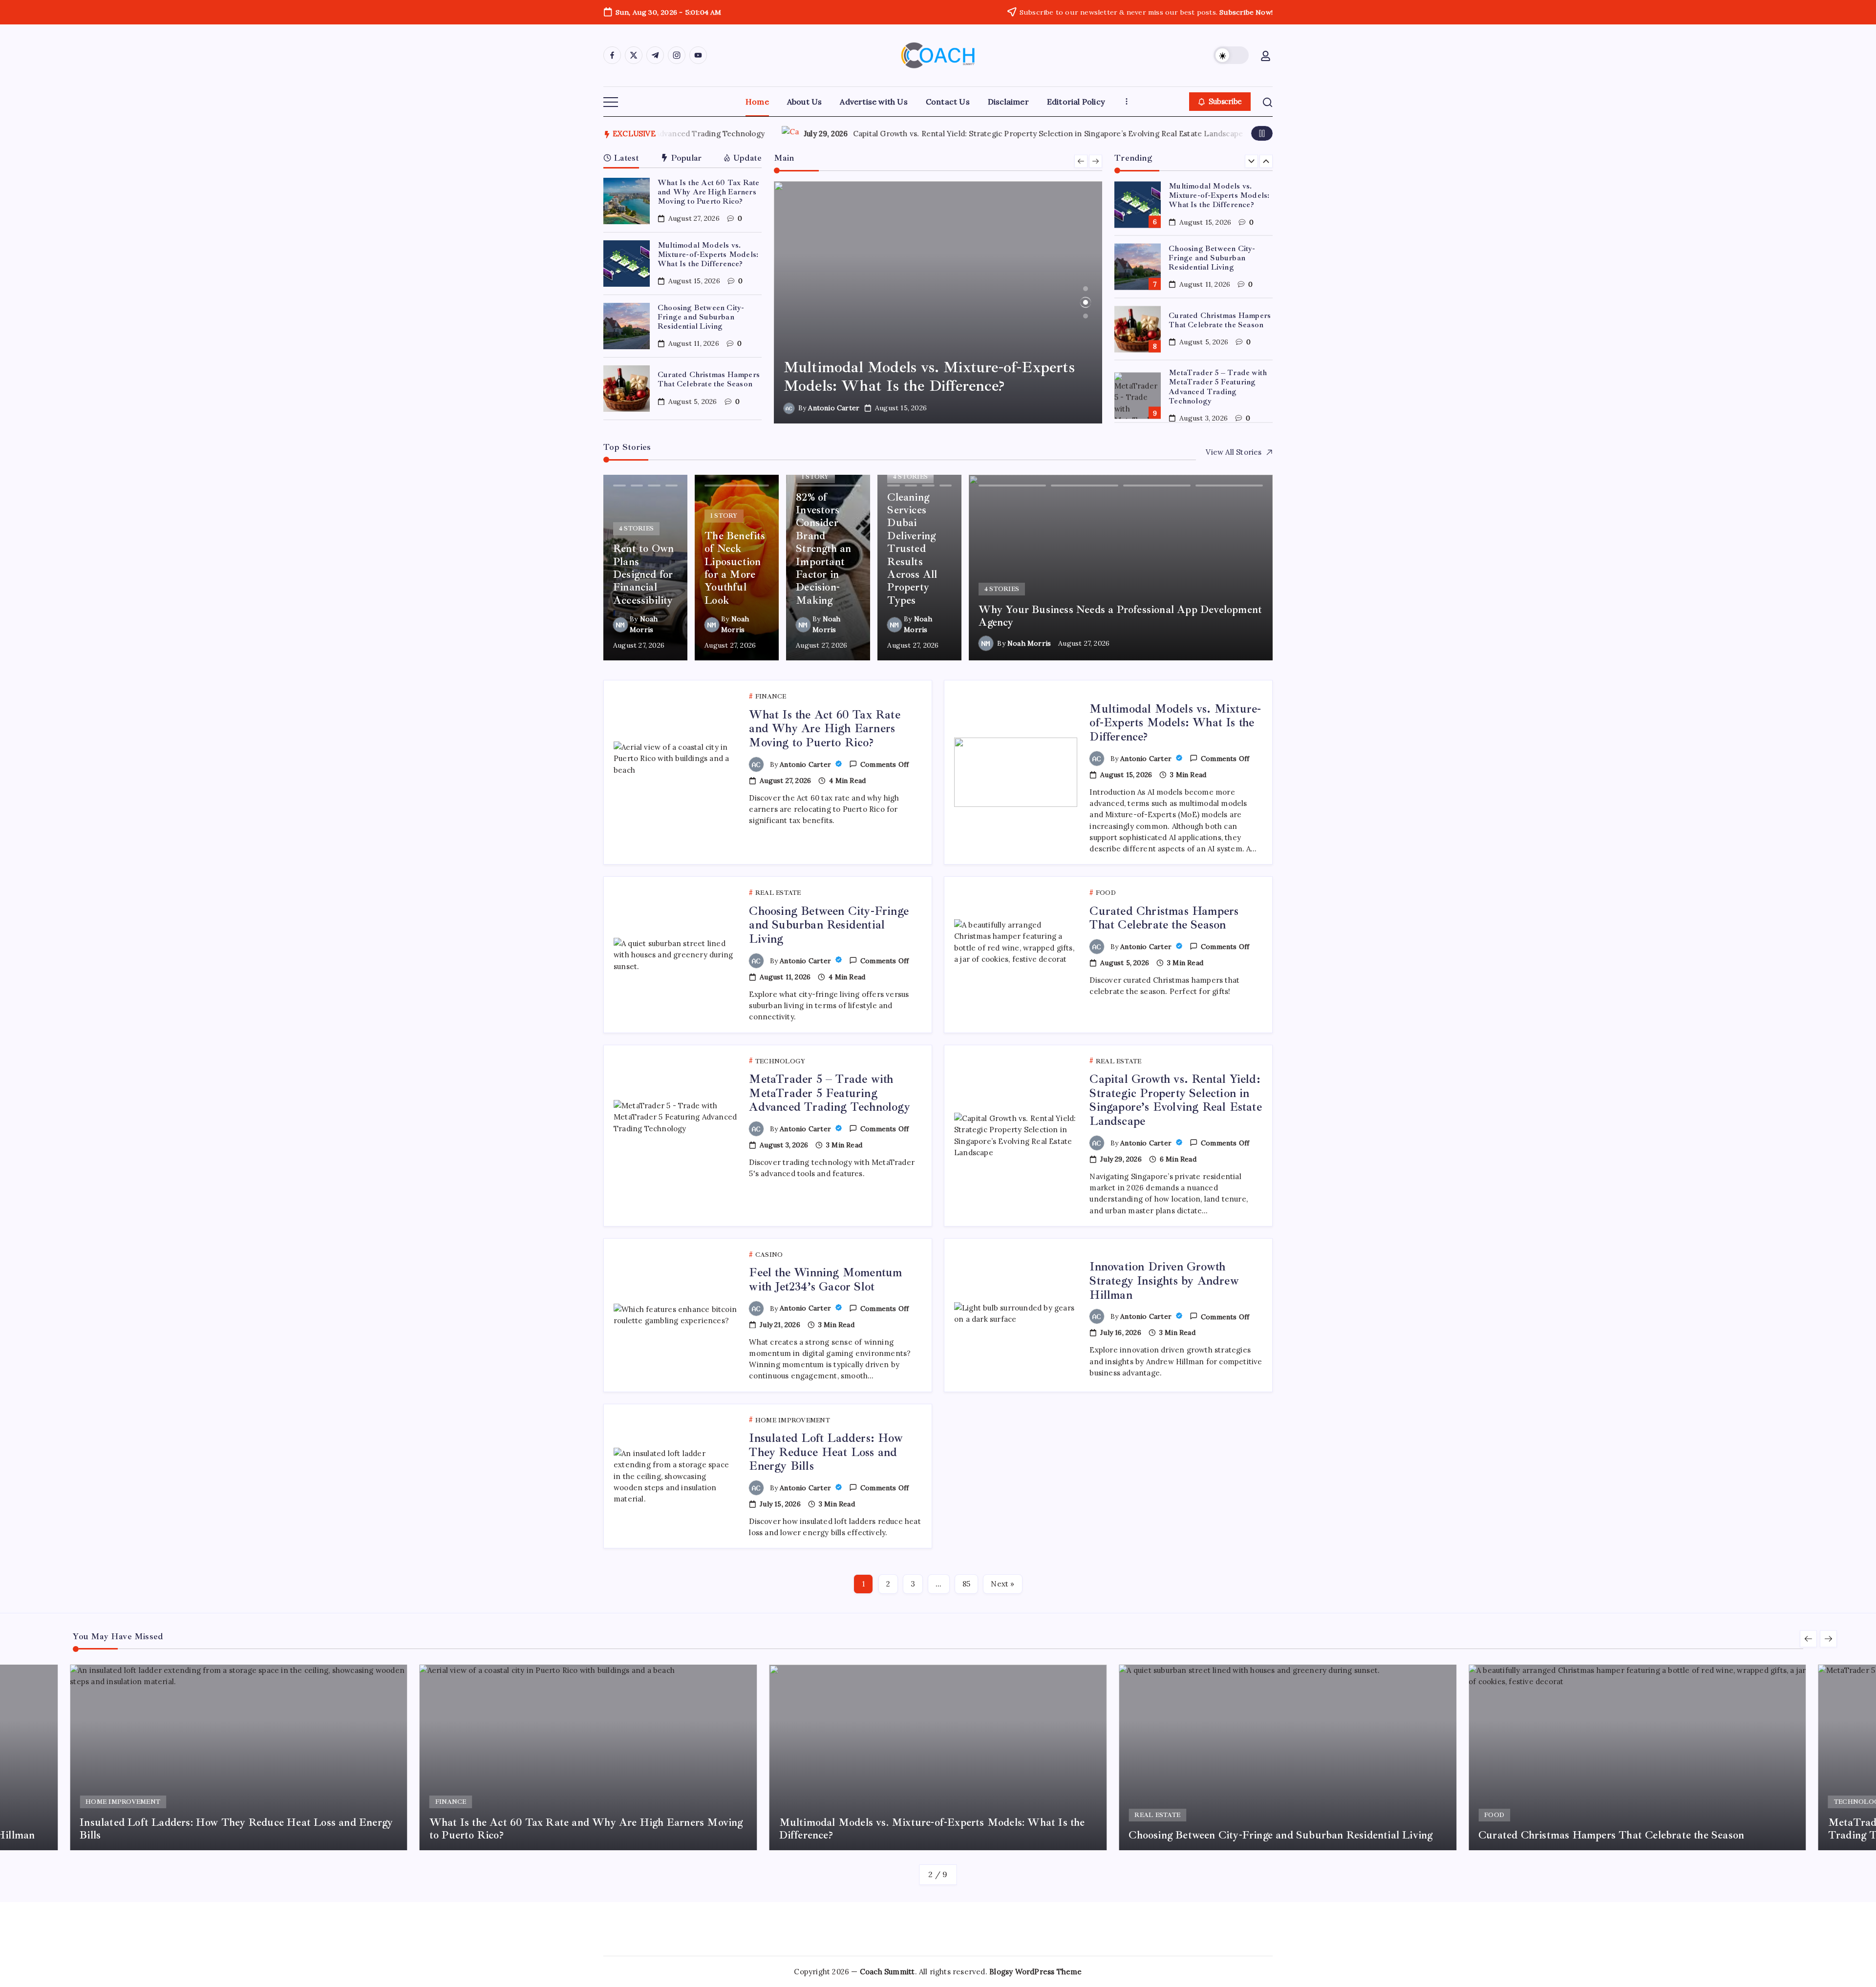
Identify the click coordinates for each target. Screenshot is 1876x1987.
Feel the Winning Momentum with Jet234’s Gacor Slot (897, 134)
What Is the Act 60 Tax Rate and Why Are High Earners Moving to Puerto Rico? (708, 192)
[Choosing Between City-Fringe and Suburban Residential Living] (938, 302)
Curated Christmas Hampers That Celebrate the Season (709, 379)
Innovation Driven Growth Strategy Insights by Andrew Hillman (1197, 134)
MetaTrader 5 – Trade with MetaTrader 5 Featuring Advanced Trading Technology (1218, 387)
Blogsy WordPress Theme (1035, 1972)
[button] (1231, 55)
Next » (1002, 1584)
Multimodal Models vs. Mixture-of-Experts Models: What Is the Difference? (708, 254)
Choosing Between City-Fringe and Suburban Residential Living (701, 317)
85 (966, 1584)
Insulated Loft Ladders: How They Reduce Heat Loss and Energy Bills (826, 1452)
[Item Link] (627, 201)
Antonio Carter (834, 408)
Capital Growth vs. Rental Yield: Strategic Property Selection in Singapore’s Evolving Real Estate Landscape (1175, 1100)
